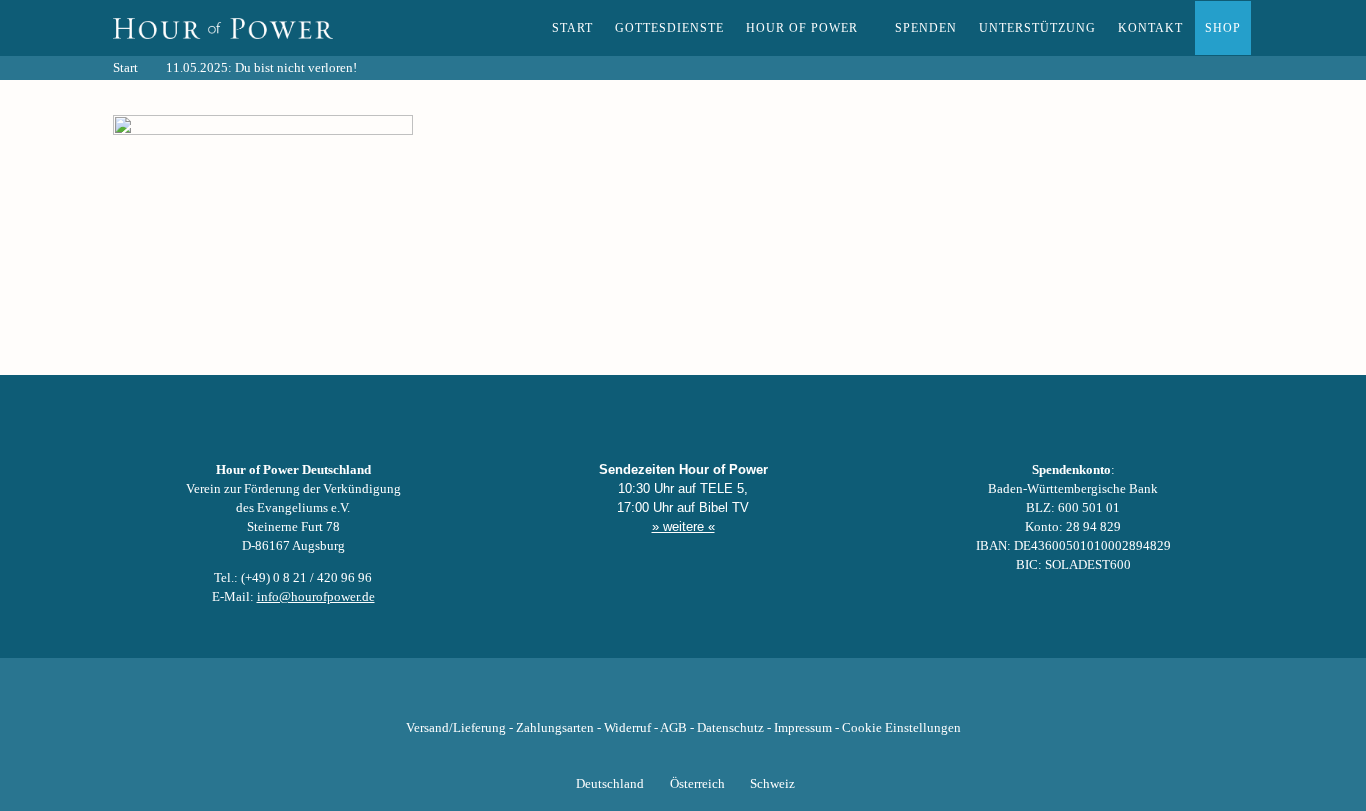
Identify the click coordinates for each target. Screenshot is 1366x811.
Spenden (926, 28)
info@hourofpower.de (316, 597)
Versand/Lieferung (456, 728)
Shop (1223, 28)
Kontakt (1150, 28)
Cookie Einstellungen (901, 728)
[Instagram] (683, 697)
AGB (673, 728)
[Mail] (785, 697)
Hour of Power (802, 28)
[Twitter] (615, 697)
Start (572, 28)
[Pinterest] (717, 697)
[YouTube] (649, 697)
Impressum (803, 728)
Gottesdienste (669, 28)
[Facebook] (581, 697)
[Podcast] (751, 697)
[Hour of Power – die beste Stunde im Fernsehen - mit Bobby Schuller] (223, 28)
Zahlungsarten (555, 728)
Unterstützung (1037, 28)
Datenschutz (730, 728)
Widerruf (627, 728)
